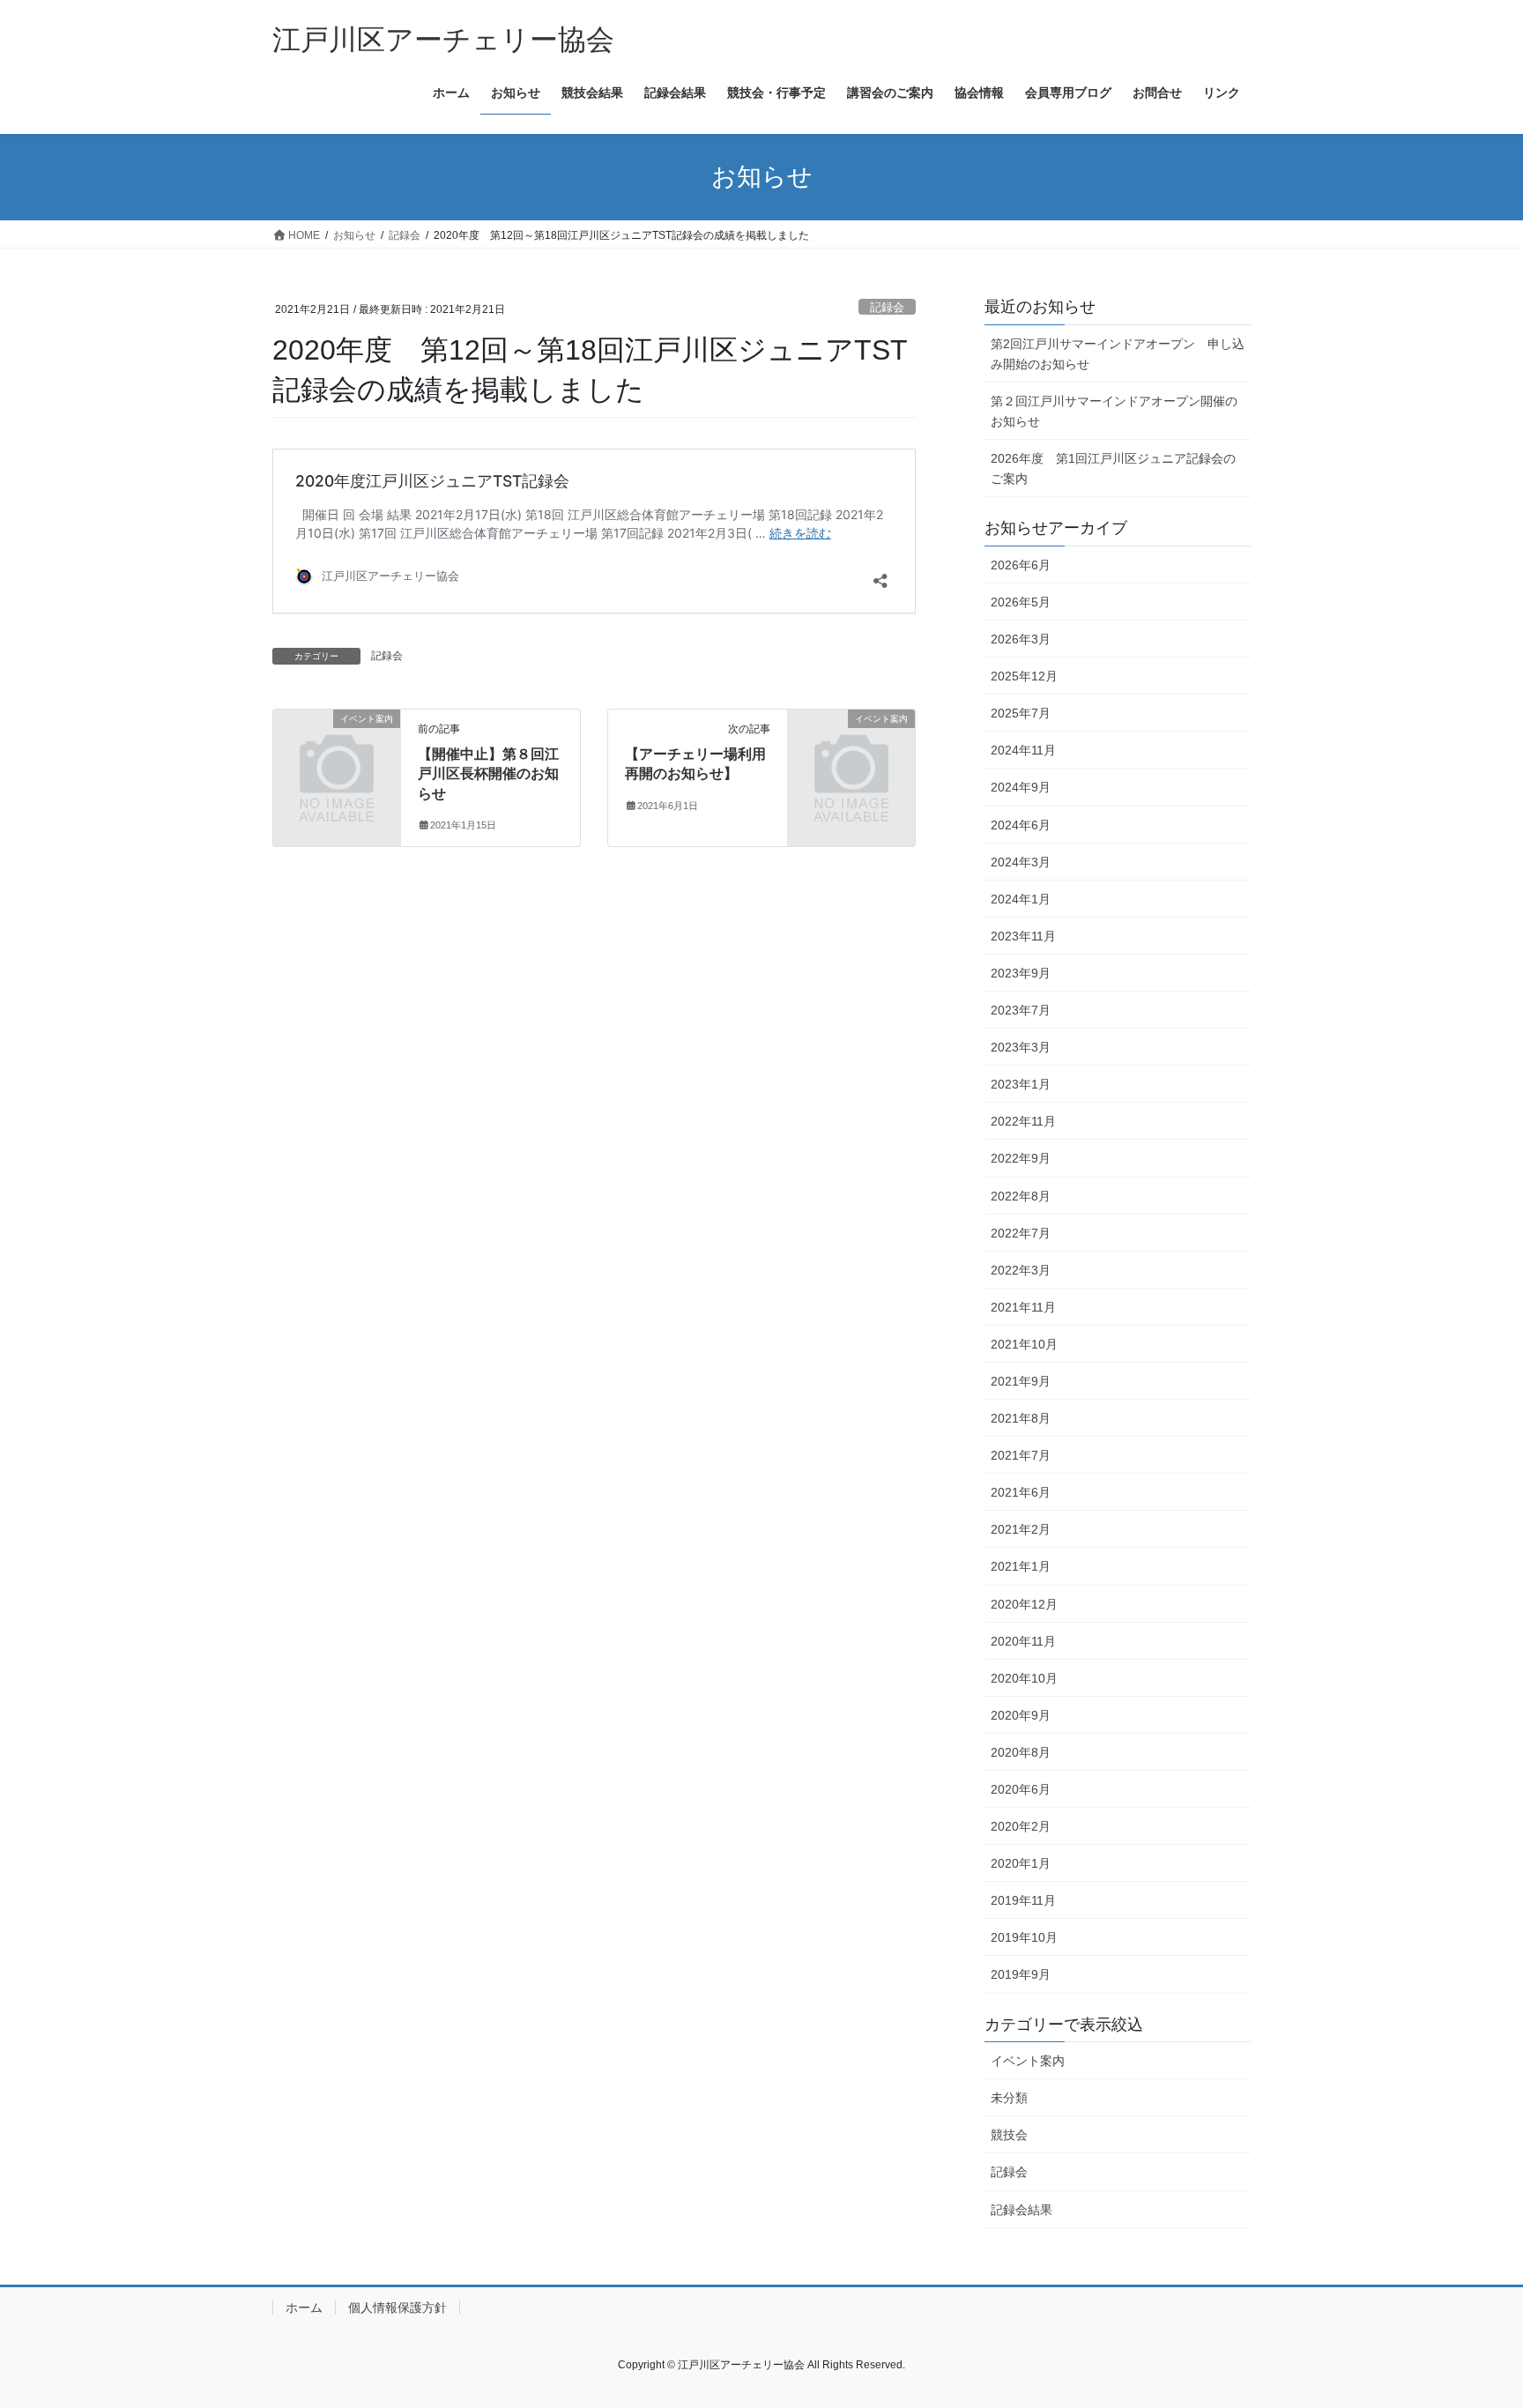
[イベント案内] (337, 748)
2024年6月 (1021, 825)
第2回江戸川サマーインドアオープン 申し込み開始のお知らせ (1118, 354)
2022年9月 (1021, 1158)
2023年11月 (1023, 936)
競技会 (1009, 2135)
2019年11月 (1023, 1900)
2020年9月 (1021, 1715)
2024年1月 (1021, 899)
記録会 (887, 307)
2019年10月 (1024, 1937)
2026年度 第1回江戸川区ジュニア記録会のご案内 (1113, 468)
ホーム (304, 2308)
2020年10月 (1024, 1678)
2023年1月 (1021, 1084)
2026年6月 (1021, 565)
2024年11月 (1023, 750)
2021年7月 (1021, 1455)
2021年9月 (1021, 1381)
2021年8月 (1021, 1418)
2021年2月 (1021, 1529)
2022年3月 (1021, 1270)
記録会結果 (1022, 2210)
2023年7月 (1021, 1010)
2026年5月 (1021, 602)
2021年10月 (1024, 1344)
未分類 (1009, 2098)
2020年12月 (1024, 1604)
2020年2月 (1021, 1826)
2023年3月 (1021, 1047)
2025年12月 (1024, 676)
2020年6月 (1021, 1789)
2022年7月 (1021, 1233)
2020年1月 (1021, 1863)
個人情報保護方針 (397, 2308)
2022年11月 (1023, 1121)
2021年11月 (1023, 1307)
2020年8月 (1021, 1752)
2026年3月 (1021, 639)
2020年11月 (1023, 1641)
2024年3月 (1021, 862)
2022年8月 (1021, 1196)
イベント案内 (1028, 2061)
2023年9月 (1021, 973)
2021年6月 (1021, 1492)
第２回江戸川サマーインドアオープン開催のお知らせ (1114, 411)
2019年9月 (1021, 1974)
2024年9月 (1021, 787)
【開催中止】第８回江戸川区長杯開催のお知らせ (488, 774)
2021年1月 (1021, 1566)
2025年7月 (1021, 713)
